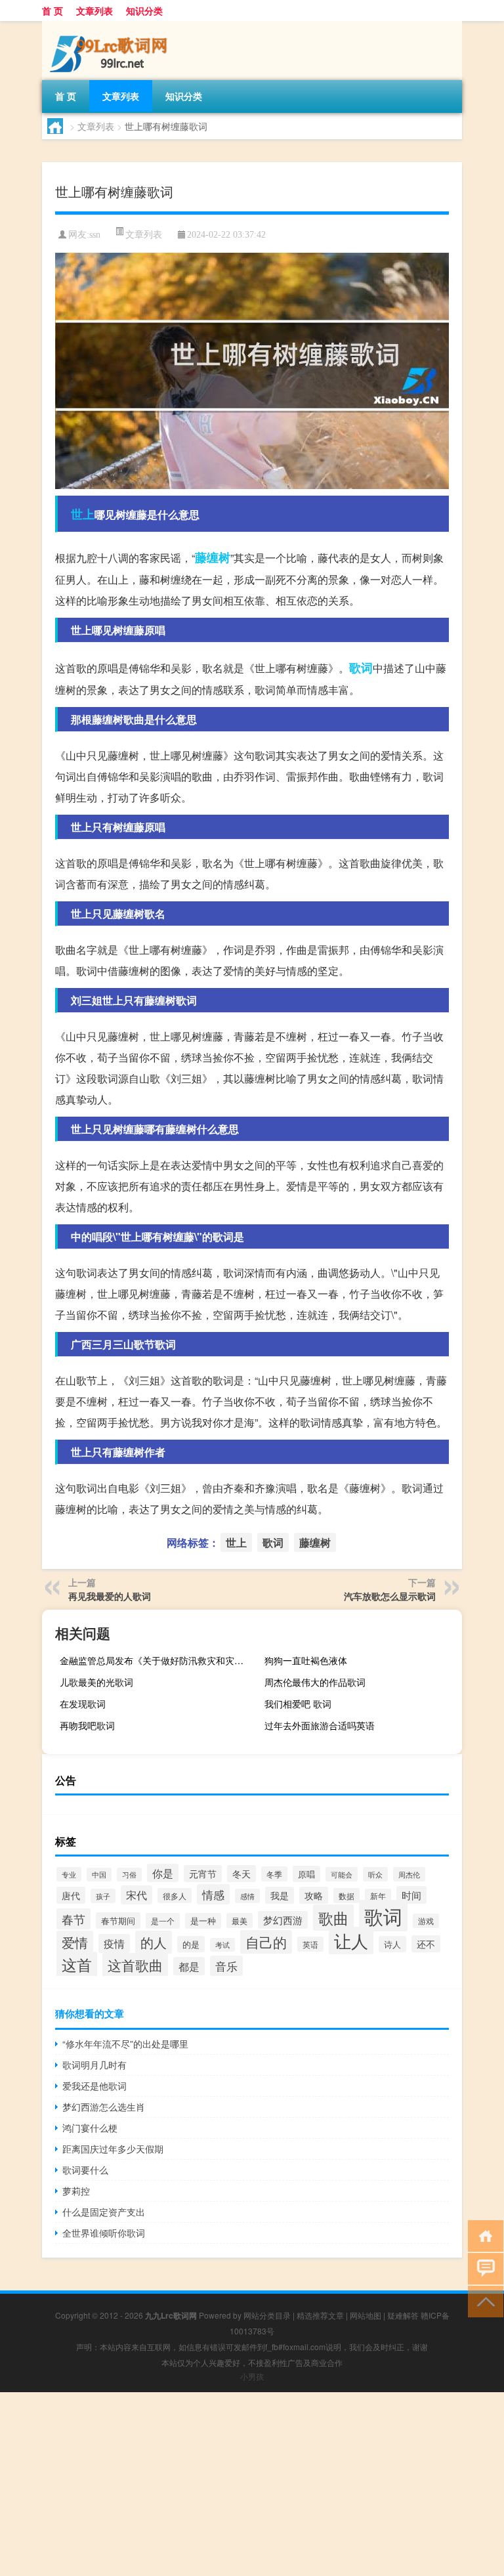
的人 (154, 1942)
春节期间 (118, 1921)
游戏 (426, 1921)
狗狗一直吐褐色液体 (306, 1660)
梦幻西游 (283, 1920)
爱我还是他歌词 (94, 2086)
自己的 (266, 1942)
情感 (213, 1894)
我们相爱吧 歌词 (298, 1704)
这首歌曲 (135, 1965)
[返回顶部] (483, 2301)
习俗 (129, 1875)
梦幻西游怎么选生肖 (104, 2107)
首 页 (52, 11)
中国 (99, 1875)
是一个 (163, 1921)
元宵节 (203, 1874)
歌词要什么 (85, 2170)
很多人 (175, 1896)
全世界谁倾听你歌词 (104, 2233)
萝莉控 (76, 2191)
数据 (346, 1896)
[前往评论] (483, 2268)
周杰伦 (409, 1874)
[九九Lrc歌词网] (111, 26)
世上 (83, 514)
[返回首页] (483, 2235)
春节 (73, 1919)
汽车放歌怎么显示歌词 (390, 1596)
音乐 (226, 1966)
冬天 (241, 1874)
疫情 (114, 1943)
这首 (77, 1964)
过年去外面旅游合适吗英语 (320, 1725)
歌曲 (333, 1918)
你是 (163, 1873)
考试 (222, 1945)
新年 (378, 1896)
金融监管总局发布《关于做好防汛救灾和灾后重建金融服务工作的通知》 (157, 1660)
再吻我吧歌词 (87, 1725)
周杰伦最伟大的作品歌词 (315, 1682)
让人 (351, 1941)
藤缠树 (213, 557)
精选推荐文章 (320, 2315)
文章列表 (94, 11)
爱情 (75, 1942)
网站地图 (366, 2315)
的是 (191, 1944)
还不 (426, 1944)
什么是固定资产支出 (104, 2212)
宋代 (136, 1895)
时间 (411, 1895)
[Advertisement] (252, 2484)
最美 (240, 1921)
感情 (247, 1896)
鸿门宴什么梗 (90, 2128)
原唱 (306, 1874)
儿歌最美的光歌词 (96, 1682)
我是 (280, 1895)
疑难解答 (403, 2315)
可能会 (342, 1874)
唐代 (71, 1895)
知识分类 (144, 11)
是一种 (203, 1921)
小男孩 (252, 2376)
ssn (95, 235)
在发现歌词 (83, 1704)
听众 (375, 1874)
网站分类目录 (267, 2315)
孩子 (103, 1896)
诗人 (392, 1944)
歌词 (361, 668)
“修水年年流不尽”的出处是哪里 (125, 2044)
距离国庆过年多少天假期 (113, 2149)
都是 (189, 1966)
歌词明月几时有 (94, 2065)
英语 (310, 1944)
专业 (69, 1874)
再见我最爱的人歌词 (110, 1596)
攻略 (314, 1895)
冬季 (274, 1874)
